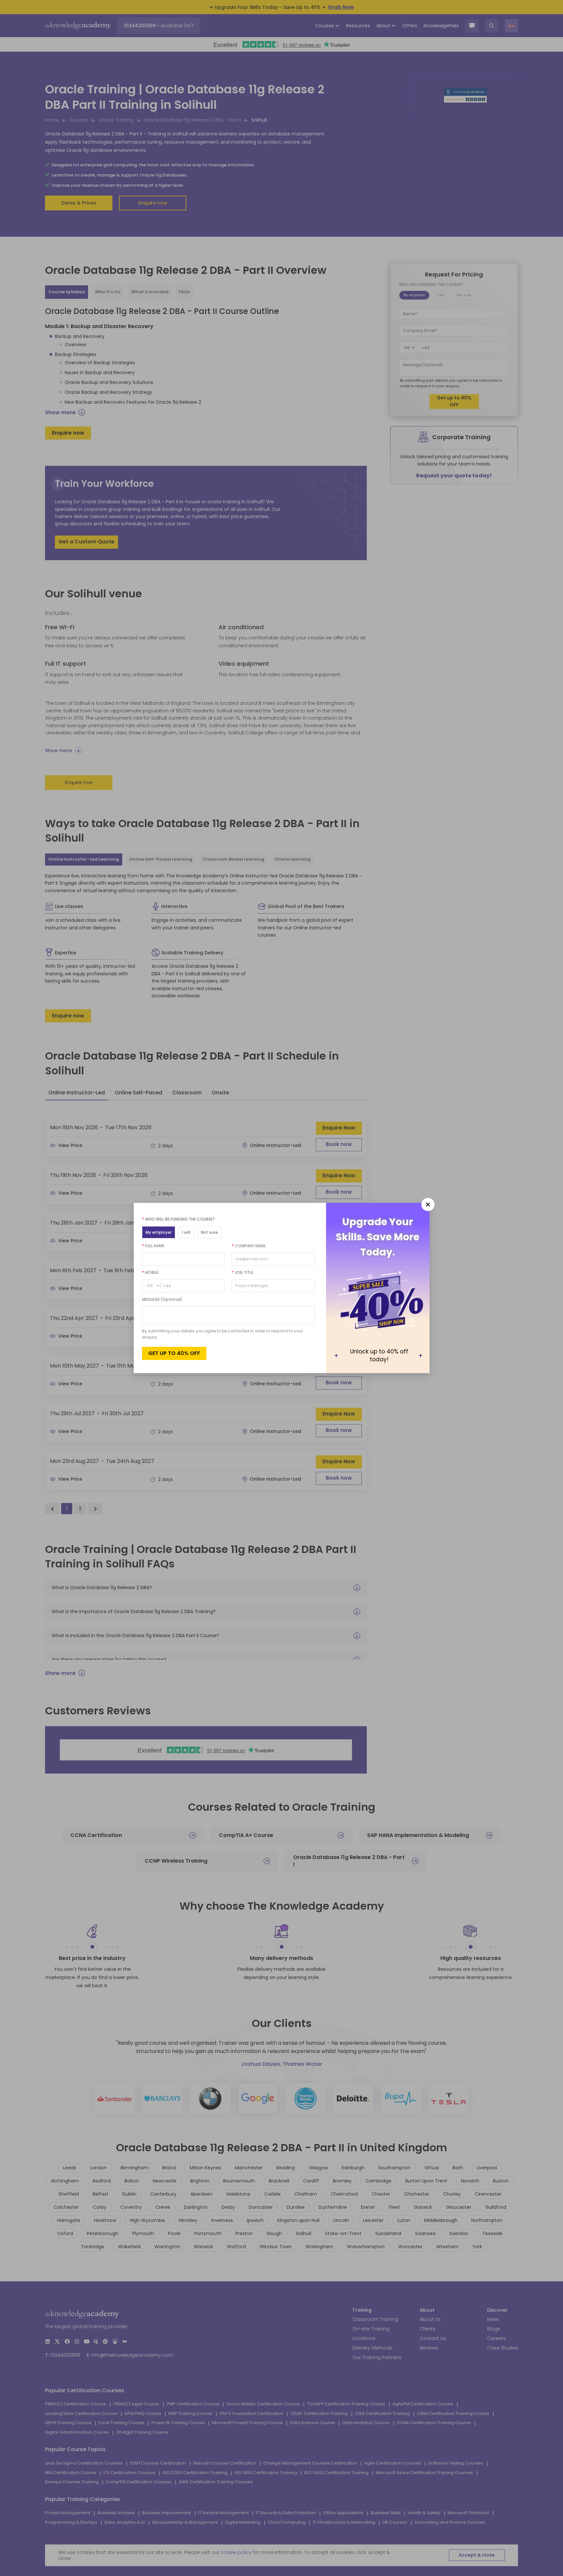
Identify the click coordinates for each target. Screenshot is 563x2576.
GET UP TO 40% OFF (174, 1353)
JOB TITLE (243, 1272)
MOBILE (150, 1272)
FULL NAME (153, 1246)
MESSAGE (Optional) (162, 1299)
